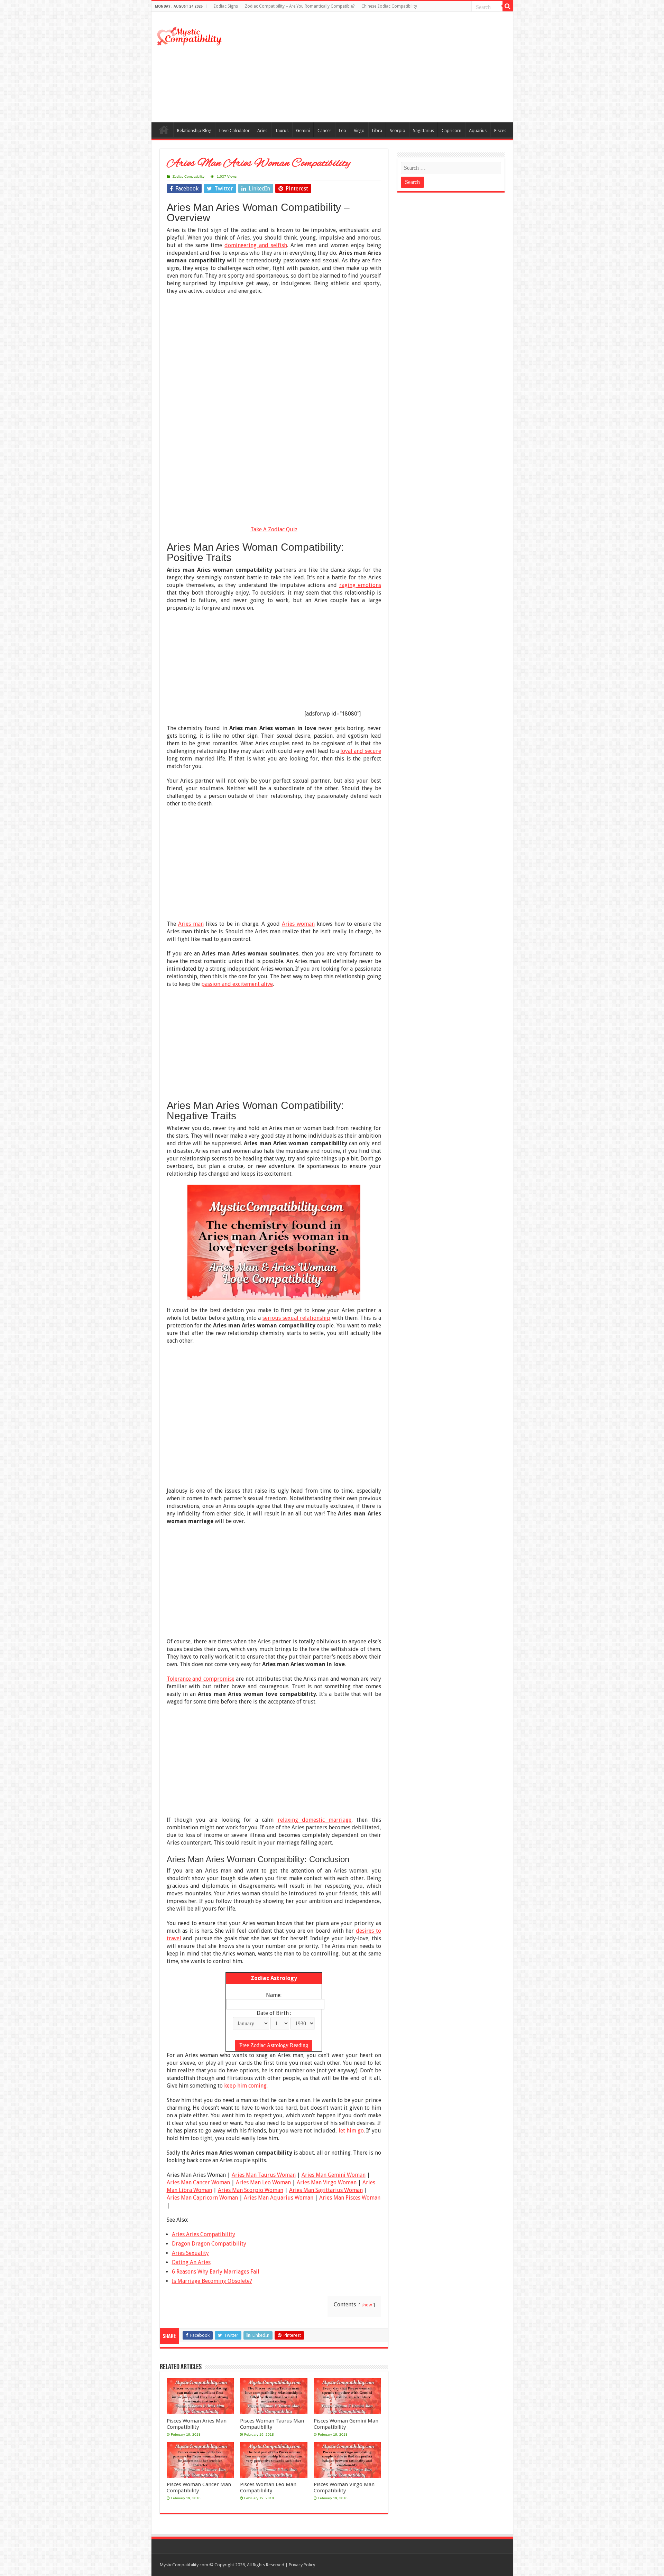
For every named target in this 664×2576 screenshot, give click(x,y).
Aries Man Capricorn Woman (202, 2198)
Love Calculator (234, 130)
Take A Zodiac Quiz (274, 529)
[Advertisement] (382, 67)
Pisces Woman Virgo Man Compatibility (344, 2488)
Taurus (282, 130)
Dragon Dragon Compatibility (209, 2244)
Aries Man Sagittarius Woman (326, 2190)
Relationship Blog (194, 130)
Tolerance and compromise (201, 1679)
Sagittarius (423, 130)
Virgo (359, 130)
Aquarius (478, 130)
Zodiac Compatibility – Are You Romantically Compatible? (300, 6)
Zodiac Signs (226, 6)
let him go (351, 2131)
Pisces (500, 130)
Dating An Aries (191, 2262)
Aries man (191, 924)
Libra (377, 130)
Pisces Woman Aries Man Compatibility (197, 2424)
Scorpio (398, 130)
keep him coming (245, 2086)
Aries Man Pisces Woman (350, 2198)
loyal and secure (361, 751)
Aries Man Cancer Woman (198, 2182)
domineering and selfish (256, 245)
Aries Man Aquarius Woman (279, 2198)
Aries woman (298, 924)
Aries (262, 130)
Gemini (303, 130)
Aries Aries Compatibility (204, 2234)
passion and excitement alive (237, 984)
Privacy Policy (302, 2565)
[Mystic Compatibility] (190, 35)
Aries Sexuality (190, 2253)
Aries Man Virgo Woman (327, 2182)
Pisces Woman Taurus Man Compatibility (272, 2424)
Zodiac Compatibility (188, 176)
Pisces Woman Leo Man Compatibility (268, 2488)
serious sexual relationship (296, 1318)
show (367, 2305)
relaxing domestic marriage (315, 1820)
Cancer (324, 130)
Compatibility (164, 130)
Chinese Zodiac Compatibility (389, 6)
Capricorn (451, 130)
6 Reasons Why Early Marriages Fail (216, 2272)
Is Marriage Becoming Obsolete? (212, 2281)
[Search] (508, 6)
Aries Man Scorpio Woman (251, 2190)
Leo (343, 130)
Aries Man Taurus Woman (264, 2175)
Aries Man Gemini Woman (334, 2175)
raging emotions (360, 585)
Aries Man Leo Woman (263, 2182)
